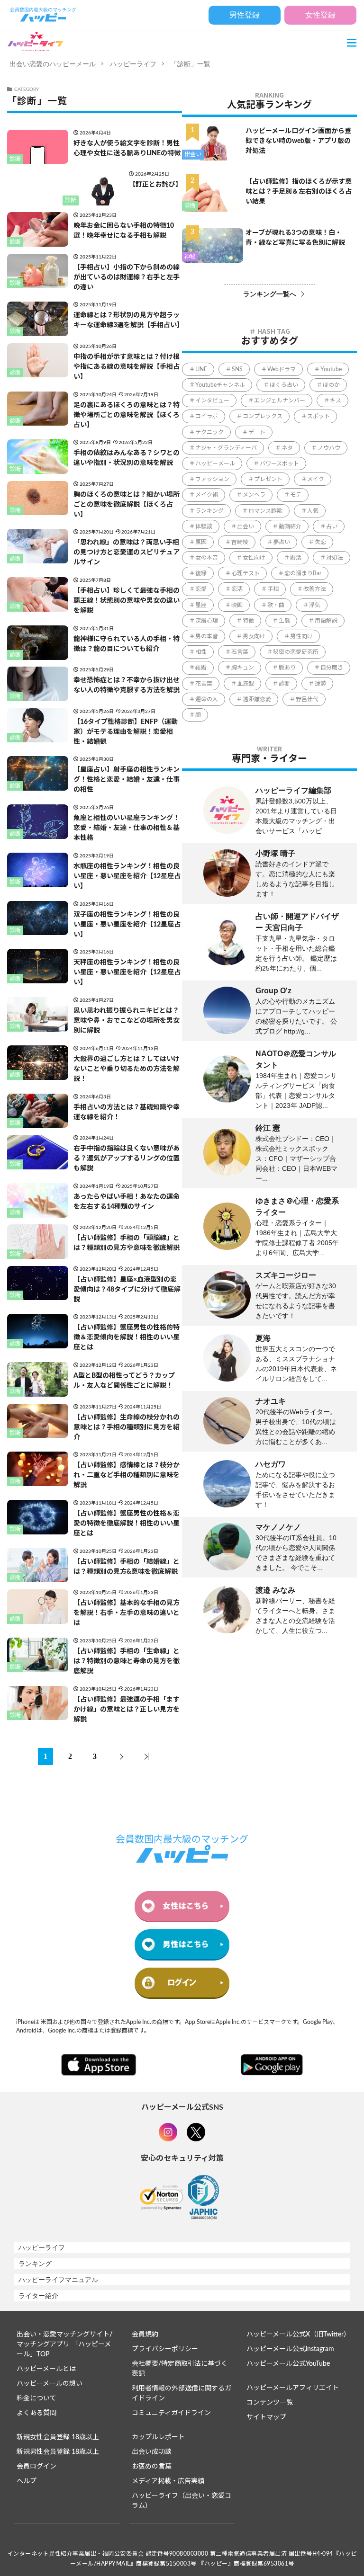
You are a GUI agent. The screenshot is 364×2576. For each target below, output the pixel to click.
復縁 (201, 573)
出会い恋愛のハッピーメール (53, 64)
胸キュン (243, 668)
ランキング (209, 511)
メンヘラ (254, 495)
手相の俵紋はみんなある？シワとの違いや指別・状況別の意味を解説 (127, 458)
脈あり (287, 668)
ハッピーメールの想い (50, 2384)
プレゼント (268, 479)
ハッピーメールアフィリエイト (293, 2388)
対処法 (335, 558)
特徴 (248, 621)
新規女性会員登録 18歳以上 (58, 2437)
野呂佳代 (307, 699)
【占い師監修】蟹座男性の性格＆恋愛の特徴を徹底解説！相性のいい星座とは (127, 1524)
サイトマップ (266, 2417)
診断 (15, 159)
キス (336, 401)
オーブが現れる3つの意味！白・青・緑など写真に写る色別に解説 (295, 238)
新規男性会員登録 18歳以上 (58, 2452)
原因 (201, 542)
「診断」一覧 (191, 64)
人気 (313, 511)
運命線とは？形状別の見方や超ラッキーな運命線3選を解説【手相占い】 (128, 320)
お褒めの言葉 (152, 2467)
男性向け (301, 636)
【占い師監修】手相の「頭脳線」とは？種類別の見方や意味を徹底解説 (127, 1243)
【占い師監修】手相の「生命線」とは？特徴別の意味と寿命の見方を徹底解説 (127, 1661)
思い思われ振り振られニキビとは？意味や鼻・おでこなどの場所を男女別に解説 (127, 1021)
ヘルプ (27, 2481)
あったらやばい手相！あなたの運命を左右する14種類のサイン (127, 1202)
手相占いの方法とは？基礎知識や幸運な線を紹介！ (127, 1112)
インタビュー (212, 401)
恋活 (237, 589)
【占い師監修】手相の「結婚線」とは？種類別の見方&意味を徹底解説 (127, 1567)
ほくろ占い (284, 385)
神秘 (190, 257)
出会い (193, 154)
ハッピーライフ (133, 64)
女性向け (254, 558)
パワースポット (279, 464)
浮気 (315, 605)
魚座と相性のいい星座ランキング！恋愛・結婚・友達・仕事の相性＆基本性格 (127, 828)
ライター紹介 (38, 2296)
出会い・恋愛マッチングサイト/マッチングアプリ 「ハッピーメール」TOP (64, 2344)
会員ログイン (36, 2467)
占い (332, 526)
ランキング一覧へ (270, 294)
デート (257, 432)
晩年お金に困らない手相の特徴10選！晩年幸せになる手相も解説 (124, 231)
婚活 (296, 558)
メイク (316, 479)
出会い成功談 (152, 2452)
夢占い (282, 542)
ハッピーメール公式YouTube (288, 2364)
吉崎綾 (240, 542)
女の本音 (207, 558)
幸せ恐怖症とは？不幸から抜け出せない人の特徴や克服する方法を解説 (127, 685)
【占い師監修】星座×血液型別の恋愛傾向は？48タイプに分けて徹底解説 (127, 1290)
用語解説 (326, 621)
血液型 (246, 684)
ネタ (287, 448)
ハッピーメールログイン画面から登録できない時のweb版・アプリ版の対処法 (298, 141)
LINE (201, 369)
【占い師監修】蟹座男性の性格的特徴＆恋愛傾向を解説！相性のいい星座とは (127, 1337)
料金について (36, 2398)
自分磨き (332, 668)
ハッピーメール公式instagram (290, 2349)
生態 (284, 621)
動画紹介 (290, 526)
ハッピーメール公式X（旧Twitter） (298, 2335)
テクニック (209, 432)
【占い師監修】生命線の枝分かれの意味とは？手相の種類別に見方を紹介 (127, 1427)
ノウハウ (329, 448)
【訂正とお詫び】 (155, 185)
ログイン (182, 1983)
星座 (201, 605)
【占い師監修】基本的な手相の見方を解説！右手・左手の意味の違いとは (127, 1613)
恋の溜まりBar (303, 573)
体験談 (204, 526)
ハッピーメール (215, 464)
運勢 (320, 684)
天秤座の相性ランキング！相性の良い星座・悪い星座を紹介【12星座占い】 (127, 972)
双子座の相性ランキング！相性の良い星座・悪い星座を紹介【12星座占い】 (127, 925)
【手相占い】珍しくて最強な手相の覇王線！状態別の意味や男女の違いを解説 (127, 601)
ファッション (212, 479)
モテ (296, 495)
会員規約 (145, 2335)
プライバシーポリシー (165, 2349)
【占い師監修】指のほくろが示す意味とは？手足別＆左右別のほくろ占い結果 (299, 192)
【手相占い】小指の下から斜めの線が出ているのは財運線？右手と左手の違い (127, 277)
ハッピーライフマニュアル (58, 2280)
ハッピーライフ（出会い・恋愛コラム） (182, 2501)
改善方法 (315, 589)
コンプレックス (263, 416)
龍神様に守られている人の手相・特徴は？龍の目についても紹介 (127, 644)
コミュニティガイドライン (171, 2413)
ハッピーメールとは (46, 2369)
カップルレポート (158, 2437)
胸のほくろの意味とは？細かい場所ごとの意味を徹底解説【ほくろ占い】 (127, 505)
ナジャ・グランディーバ (226, 448)
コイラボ (207, 416)
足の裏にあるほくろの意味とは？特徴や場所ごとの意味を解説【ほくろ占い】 (127, 415)
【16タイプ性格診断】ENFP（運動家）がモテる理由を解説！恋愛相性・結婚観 (126, 732)
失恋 (320, 542)
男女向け (254, 636)
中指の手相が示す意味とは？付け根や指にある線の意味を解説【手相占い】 (127, 367)
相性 (201, 652)
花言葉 (204, 684)
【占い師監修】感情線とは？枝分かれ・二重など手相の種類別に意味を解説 (127, 1475)
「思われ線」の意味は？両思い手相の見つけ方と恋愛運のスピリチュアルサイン (127, 553)
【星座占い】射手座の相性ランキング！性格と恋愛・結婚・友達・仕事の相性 (127, 780)
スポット (318, 416)
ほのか (331, 385)
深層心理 (207, 621)
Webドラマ (282, 369)
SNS (237, 369)
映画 (237, 605)
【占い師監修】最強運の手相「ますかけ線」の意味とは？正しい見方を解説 (127, 1710)
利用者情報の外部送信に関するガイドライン (182, 2393)
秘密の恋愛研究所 (296, 652)
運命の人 (207, 699)
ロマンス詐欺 (265, 511)
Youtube (331, 369)
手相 (273, 589)
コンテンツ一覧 (270, 2403)
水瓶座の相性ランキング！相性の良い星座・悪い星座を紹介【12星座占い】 (127, 876)
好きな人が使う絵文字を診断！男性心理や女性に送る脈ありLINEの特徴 (127, 148)
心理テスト (246, 573)
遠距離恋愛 (257, 699)
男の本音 (207, 636)
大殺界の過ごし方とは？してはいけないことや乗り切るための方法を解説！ (127, 1069)
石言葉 (240, 652)
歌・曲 (276, 605)
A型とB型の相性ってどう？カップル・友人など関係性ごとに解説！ (124, 1381)
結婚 (201, 668)
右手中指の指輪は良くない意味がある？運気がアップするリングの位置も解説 (127, 1159)
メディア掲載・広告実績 (168, 2481)
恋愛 (201, 589)
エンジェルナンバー (280, 401)
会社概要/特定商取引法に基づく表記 (180, 2369)
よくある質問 (36, 2413)
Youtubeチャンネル (220, 385)
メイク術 (207, 495)
